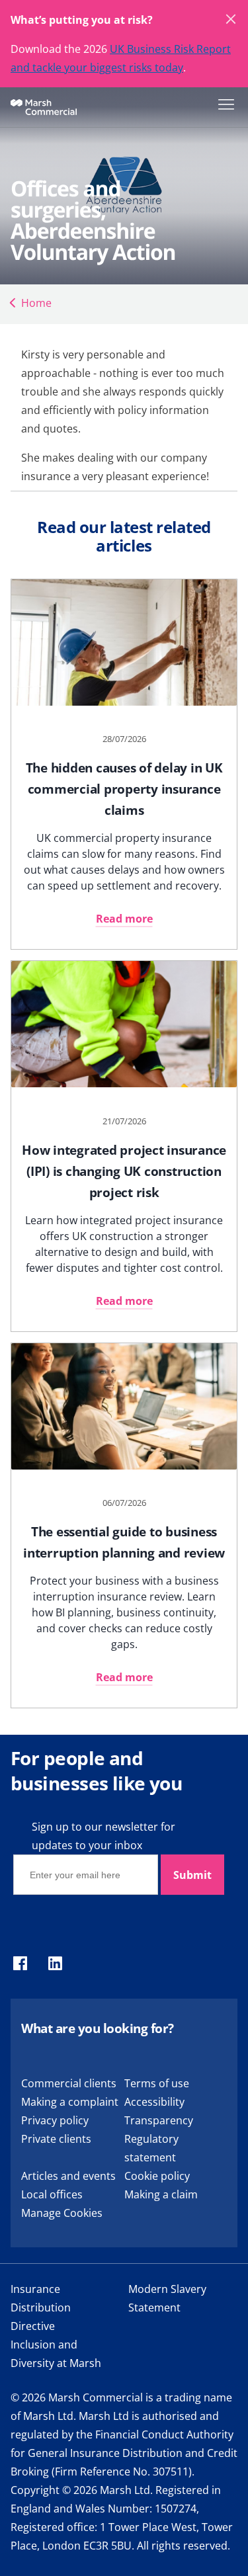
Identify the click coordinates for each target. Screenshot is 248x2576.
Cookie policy (157, 2176)
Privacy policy (55, 2120)
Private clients (56, 2139)
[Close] (231, 20)
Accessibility (154, 2102)
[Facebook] (20, 1964)
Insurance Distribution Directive (41, 2307)
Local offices (52, 2194)
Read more (124, 919)
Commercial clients (69, 2083)
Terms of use (157, 2083)
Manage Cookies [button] (62, 2213)
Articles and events (68, 2176)
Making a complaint (70, 2102)
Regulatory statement (151, 2148)
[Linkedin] (55, 1964)
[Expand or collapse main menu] (224, 103)
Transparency (159, 2120)
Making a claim (161, 2194)
